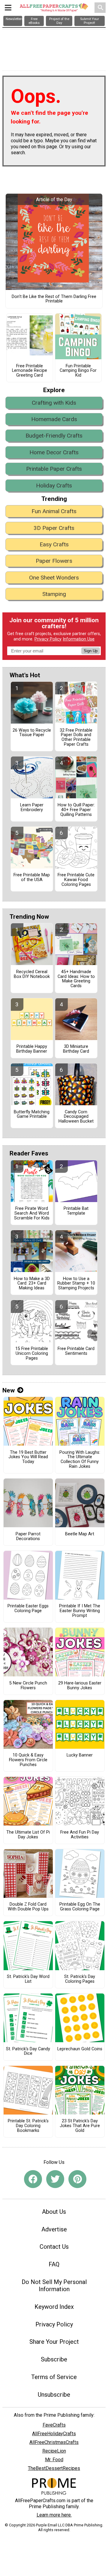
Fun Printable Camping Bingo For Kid (78, 371)
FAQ (54, 2264)
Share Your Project (54, 2342)
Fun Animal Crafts (54, 511)
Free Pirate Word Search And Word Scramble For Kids (32, 1213)
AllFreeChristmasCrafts (54, 2442)
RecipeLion (54, 2451)
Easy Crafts (54, 544)
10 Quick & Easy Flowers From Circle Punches (28, 1760)
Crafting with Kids (54, 403)
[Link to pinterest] (77, 2179)
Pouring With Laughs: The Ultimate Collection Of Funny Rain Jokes (80, 1460)
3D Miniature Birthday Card (76, 1049)
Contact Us (54, 2247)
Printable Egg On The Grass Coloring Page (80, 1907)
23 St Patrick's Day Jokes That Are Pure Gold (80, 2126)
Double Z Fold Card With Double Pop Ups (28, 1907)
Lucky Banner (80, 1755)
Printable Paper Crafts (54, 469)
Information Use (79, 639)
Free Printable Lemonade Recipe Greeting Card (30, 371)
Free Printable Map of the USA (32, 877)
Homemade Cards (54, 419)
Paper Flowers (54, 561)
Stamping (54, 594)
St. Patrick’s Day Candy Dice (28, 2051)
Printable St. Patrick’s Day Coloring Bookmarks (28, 2126)
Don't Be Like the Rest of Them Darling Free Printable (54, 299)
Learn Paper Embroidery (32, 808)
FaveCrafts (54, 2425)
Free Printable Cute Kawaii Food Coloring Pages (76, 880)
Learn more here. (54, 2515)
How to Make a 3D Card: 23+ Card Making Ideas (32, 1284)
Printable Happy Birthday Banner (32, 1049)
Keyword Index (54, 2307)
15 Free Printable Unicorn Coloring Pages (32, 1354)
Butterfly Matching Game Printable (32, 1115)
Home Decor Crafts (54, 452)
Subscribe (54, 2359)
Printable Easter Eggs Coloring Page (28, 1609)
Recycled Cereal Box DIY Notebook (32, 974)
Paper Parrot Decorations (28, 1537)
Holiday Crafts (54, 486)
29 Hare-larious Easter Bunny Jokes (80, 1686)
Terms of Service (54, 2377)
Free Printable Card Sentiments (76, 1351)
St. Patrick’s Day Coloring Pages (80, 1979)
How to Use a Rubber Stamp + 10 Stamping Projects (76, 1284)
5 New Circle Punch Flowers (28, 1686)
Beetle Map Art (80, 1534)
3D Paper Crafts (54, 528)
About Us (54, 2212)
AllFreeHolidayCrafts (54, 2434)
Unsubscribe (54, 2395)
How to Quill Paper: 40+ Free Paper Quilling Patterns (76, 810)
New (9, 1390)
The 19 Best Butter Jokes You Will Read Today (28, 1457)
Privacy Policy (48, 639)
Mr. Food (54, 2460)
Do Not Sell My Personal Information (54, 2285)
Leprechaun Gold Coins (80, 2049)
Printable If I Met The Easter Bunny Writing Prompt (80, 1611)
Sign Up (91, 651)
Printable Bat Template (76, 1211)
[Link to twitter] (55, 2179)
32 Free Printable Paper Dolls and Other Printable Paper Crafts (76, 737)
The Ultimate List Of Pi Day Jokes (28, 1835)
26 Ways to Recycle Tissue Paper (32, 733)
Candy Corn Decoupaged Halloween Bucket (76, 1117)
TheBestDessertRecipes (54, 2468)
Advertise (54, 2229)
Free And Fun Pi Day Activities (80, 1835)
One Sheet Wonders (54, 578)
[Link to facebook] (33, 2179)
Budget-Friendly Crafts (54, 436)
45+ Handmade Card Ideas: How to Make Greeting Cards (76, 979)
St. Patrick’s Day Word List (28, 1979)
